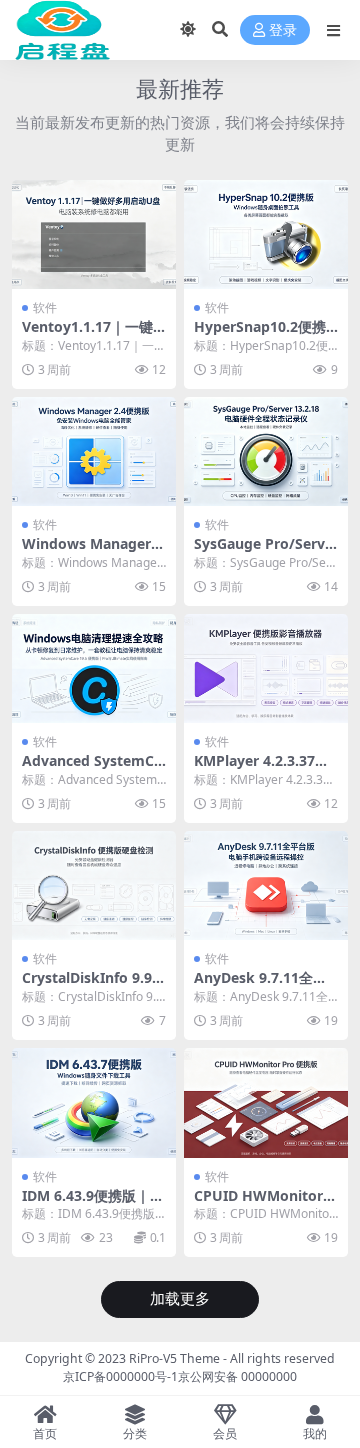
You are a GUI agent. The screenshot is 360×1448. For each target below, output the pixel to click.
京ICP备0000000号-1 (120, 1376)
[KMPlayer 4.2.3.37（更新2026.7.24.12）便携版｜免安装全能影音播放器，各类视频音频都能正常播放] (266, 668)
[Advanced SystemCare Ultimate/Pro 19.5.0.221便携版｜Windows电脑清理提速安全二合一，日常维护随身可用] (94, 668)
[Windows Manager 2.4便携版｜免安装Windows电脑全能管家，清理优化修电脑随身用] (94, 451)
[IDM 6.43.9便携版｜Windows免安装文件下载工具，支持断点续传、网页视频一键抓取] (94, 1102)
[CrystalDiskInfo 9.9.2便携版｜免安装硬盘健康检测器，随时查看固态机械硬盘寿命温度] (94, 885)
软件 (45, 307)
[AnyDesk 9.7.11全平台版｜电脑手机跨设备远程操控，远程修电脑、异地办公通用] (266, 885)
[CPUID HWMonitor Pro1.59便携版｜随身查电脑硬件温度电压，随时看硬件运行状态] (266, 1102)
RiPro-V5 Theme (174, 1358)
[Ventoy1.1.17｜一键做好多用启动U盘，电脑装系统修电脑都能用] (94, 234)
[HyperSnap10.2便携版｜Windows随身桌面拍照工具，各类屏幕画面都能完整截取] (266, 234)
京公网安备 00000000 (237, 1376)
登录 (283, 30)
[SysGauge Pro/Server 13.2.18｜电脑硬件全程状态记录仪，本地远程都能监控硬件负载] (266, 451)
